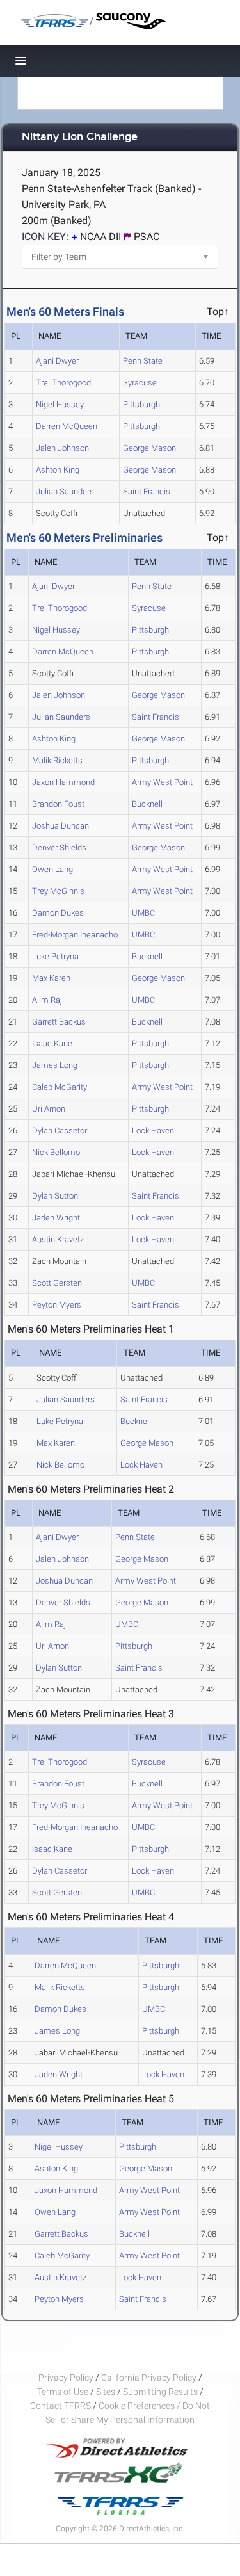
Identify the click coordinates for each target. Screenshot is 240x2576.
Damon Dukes (58, 913)
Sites (106, 2392)
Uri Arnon (49, 1109)
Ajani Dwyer (57, 361)
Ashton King (58, 470)
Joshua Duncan (60, 826)
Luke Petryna (55, 956)
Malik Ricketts (57, 760)
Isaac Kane (52, 1043)
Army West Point (162, 782)
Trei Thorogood (63, 383)
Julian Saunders (65, 491)
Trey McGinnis (58, 891)
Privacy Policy (66, 2378)
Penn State (143, 361)
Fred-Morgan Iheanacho (75, 935)
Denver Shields (59, 847)
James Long (55, 1065)
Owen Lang (52, 869)
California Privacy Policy (149, 2378)
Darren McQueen (67, 426)
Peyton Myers (57, 1305)
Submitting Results (160, 2392)
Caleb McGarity (60, 1087)
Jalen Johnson (62, 448)
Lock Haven (153, 1130)
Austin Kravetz (58, 1239)
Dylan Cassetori (60, 1130)
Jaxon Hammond (63, 782)
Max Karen (51, 978)
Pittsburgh (141, 404)
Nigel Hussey (60, 404)
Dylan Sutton (55, 1196)
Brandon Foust (58, 804)
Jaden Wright (56, 1218)
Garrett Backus (59, 1022)
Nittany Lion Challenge (80, 137)
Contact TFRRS (61, 2406)
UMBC (143, 913)
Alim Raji (48, 1000)
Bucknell (147, 804)
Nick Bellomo (56, 1152)
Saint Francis (147, 491)
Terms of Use (63, 2392)
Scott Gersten (57, 1283)
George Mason (149, 448)
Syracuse (140, 383)
